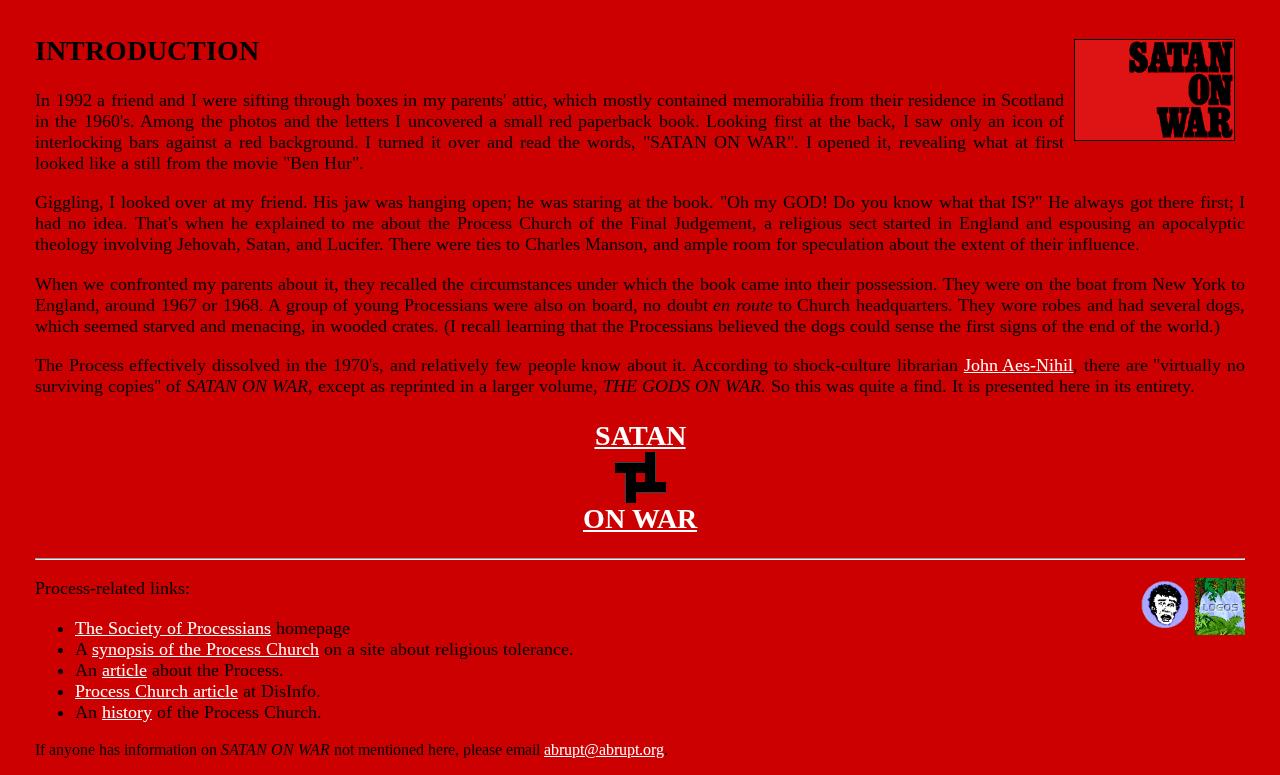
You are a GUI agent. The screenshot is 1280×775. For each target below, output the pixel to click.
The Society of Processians (173, 628)
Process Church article (156, 691)
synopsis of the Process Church (205, 649)
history (127, 712)
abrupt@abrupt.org (604, 749)
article (124, 670)
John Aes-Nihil (1019, 365)
